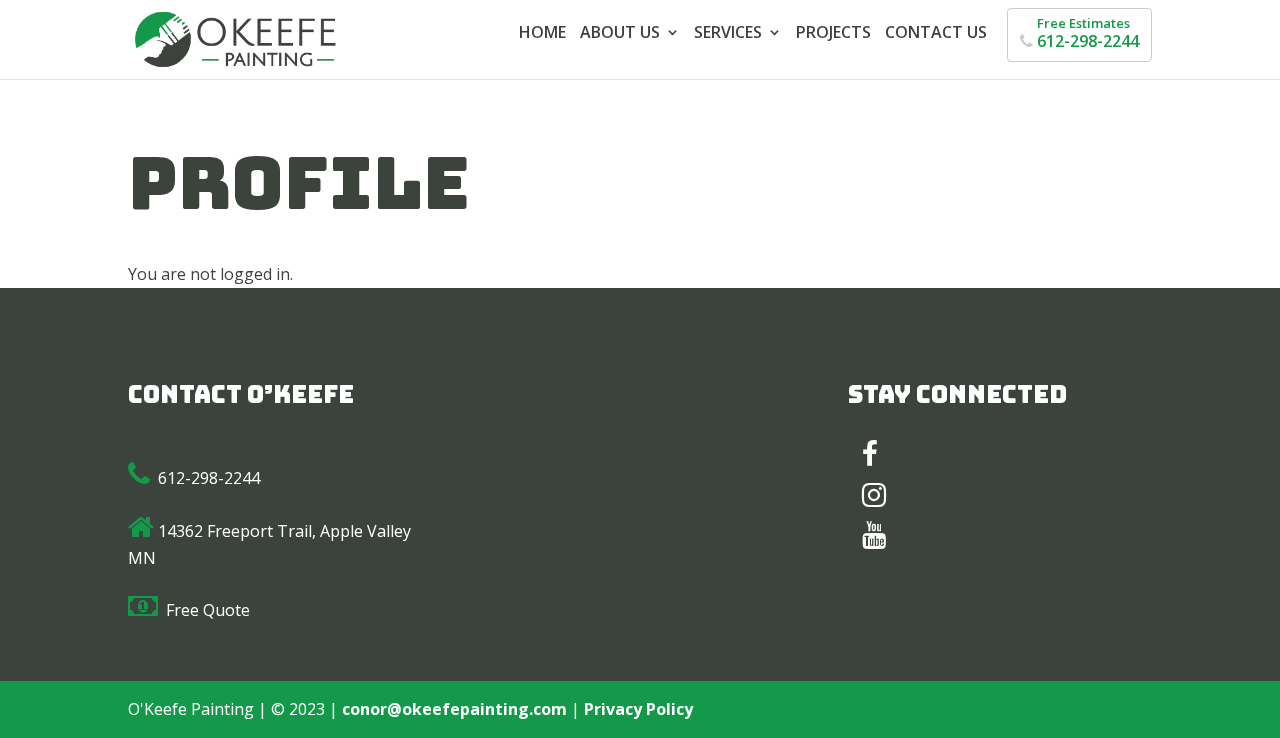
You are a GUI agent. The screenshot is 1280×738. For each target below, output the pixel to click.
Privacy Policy (638, 709)
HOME (542, 34)
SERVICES (728, 34)
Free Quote (208, 610)
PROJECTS (833, 34)
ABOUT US (620, 34)
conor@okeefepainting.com (454, 709)
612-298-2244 (209, 478)
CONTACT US (936, 34)
